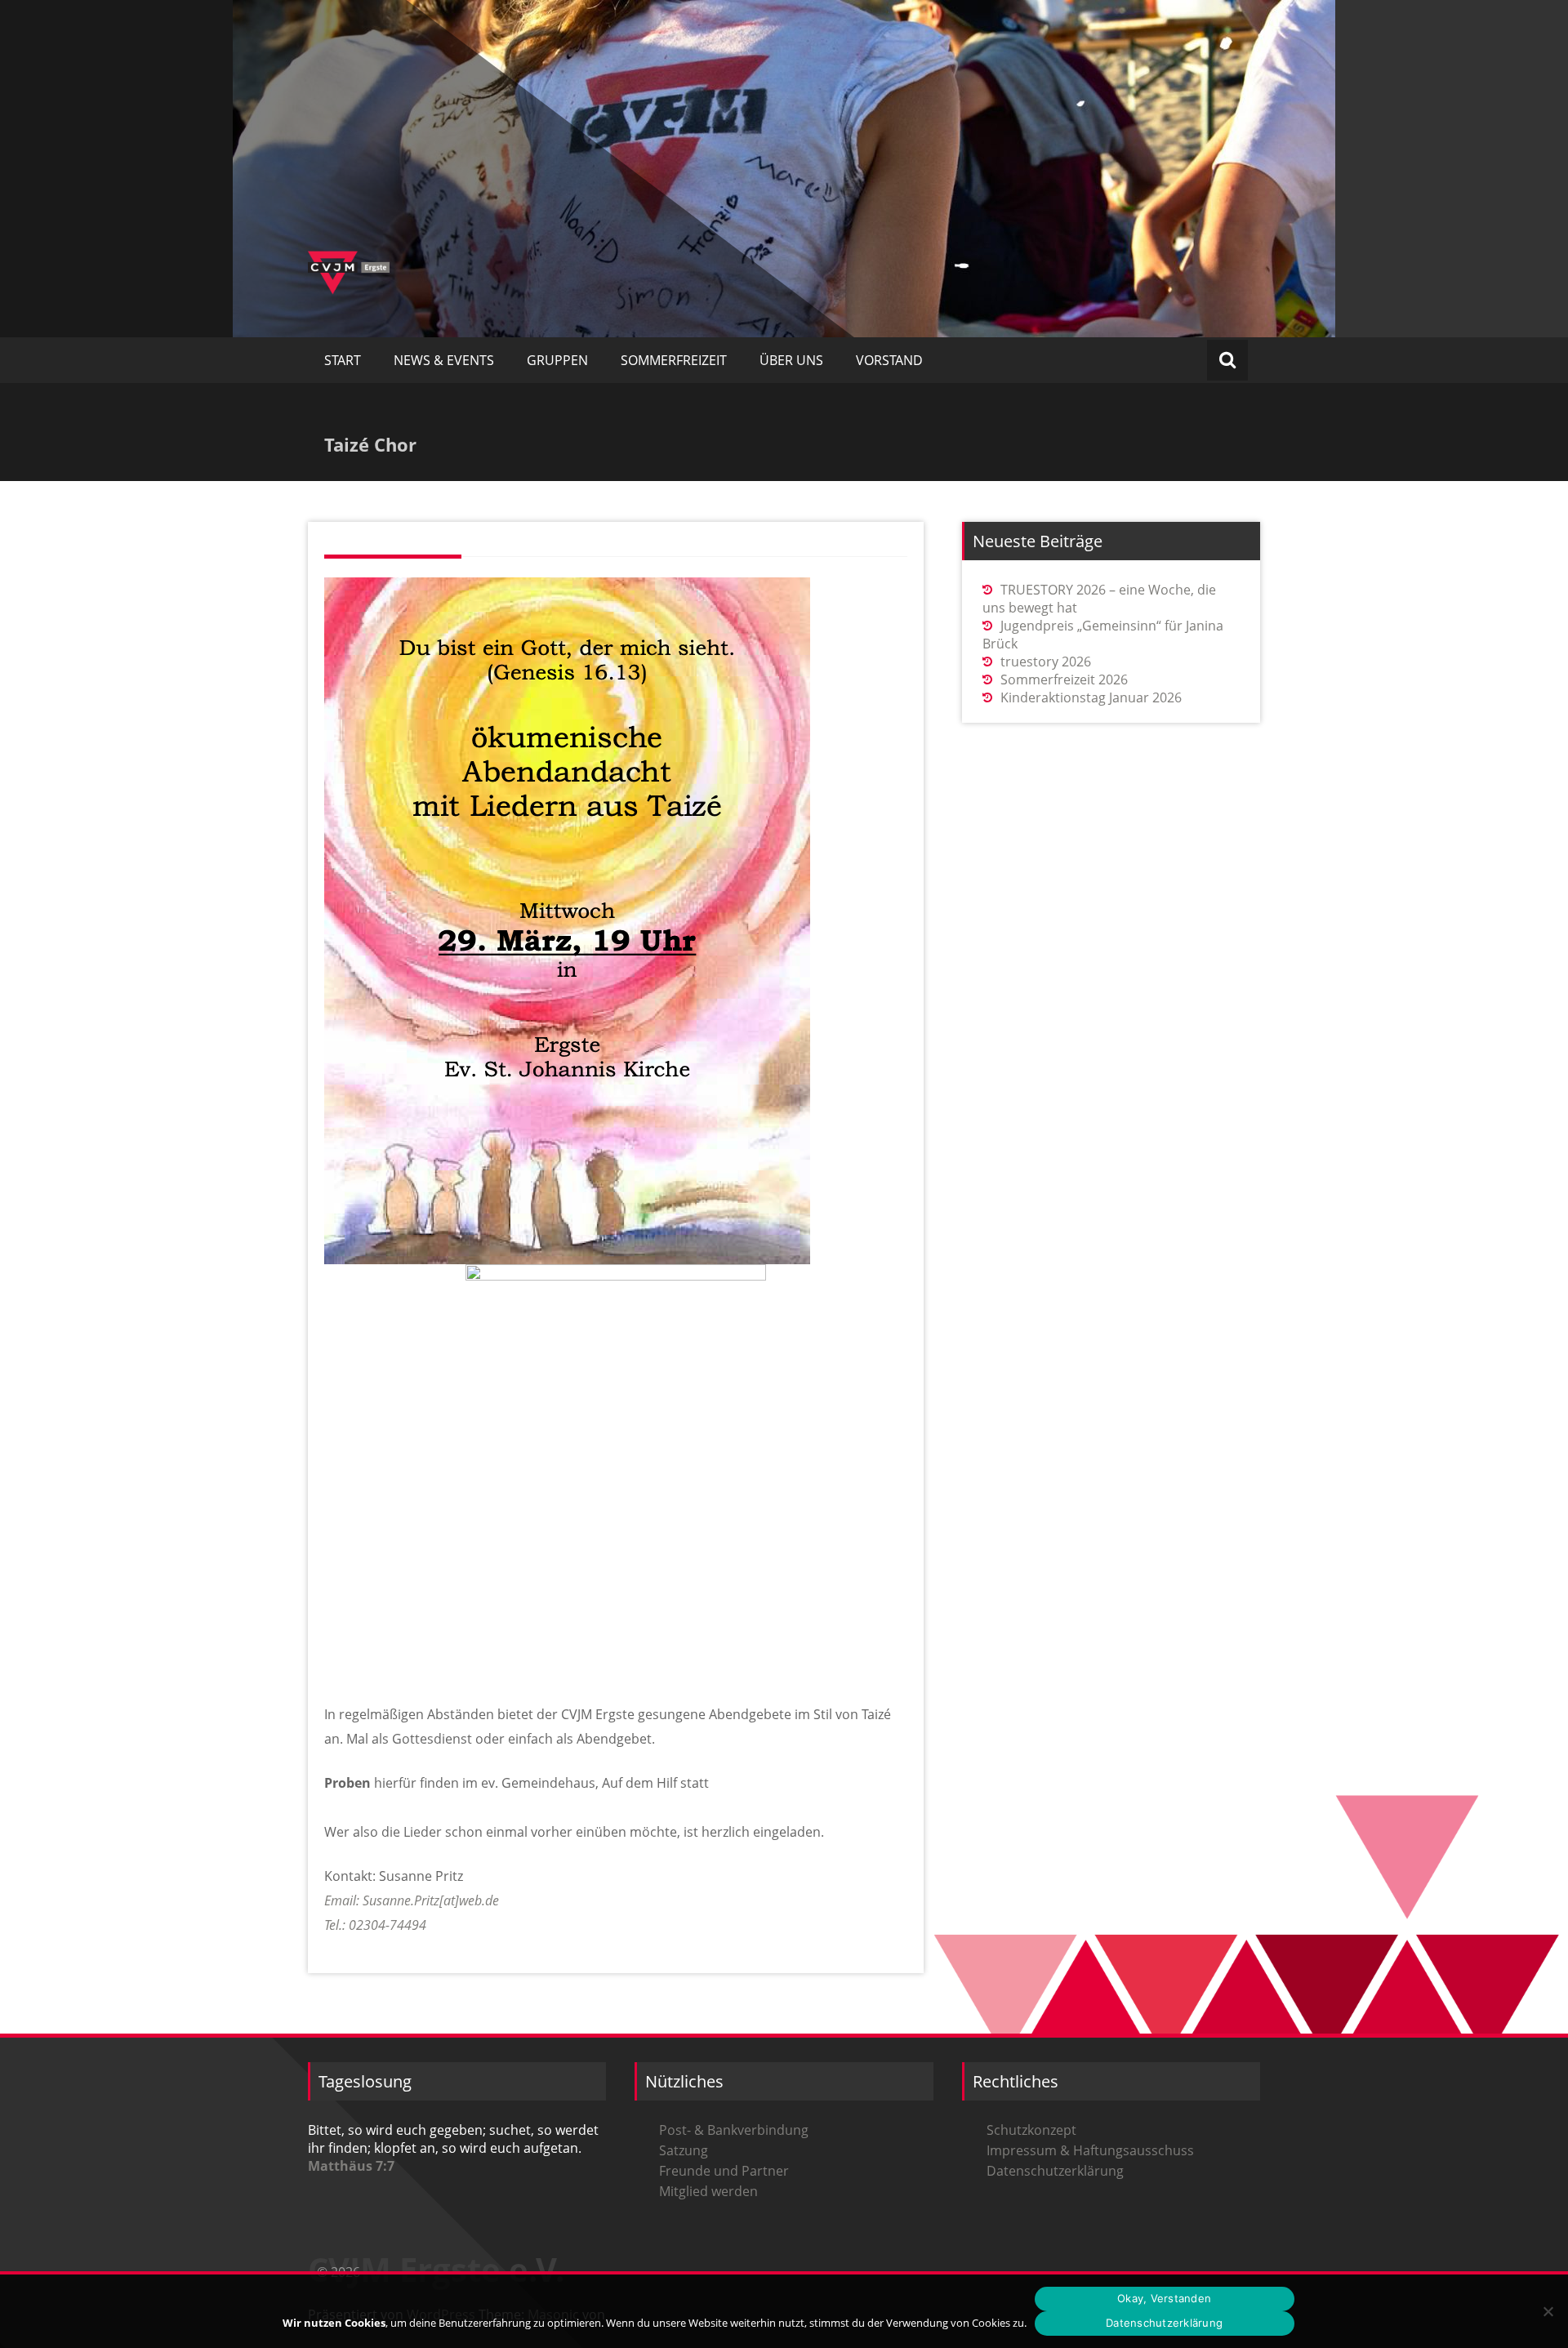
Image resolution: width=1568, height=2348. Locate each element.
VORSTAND (889, 360)
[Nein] (1548, 2311)
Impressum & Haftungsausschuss (1090, 2150)
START (343, 360)
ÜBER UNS (791, 360)
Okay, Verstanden (1164, 2298)
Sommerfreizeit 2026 (1064, 679)
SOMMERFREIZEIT (674, 360)
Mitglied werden (708, 2191)
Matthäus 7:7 (351, 2166)
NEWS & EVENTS (444, 360)
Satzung (684, 2150)
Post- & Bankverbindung (734, 2130)
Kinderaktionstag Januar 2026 (1091, 697)
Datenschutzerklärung (1055, 2171)
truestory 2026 (1046, 662)
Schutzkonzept (1031, 2130)
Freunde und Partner (724, 2171)
